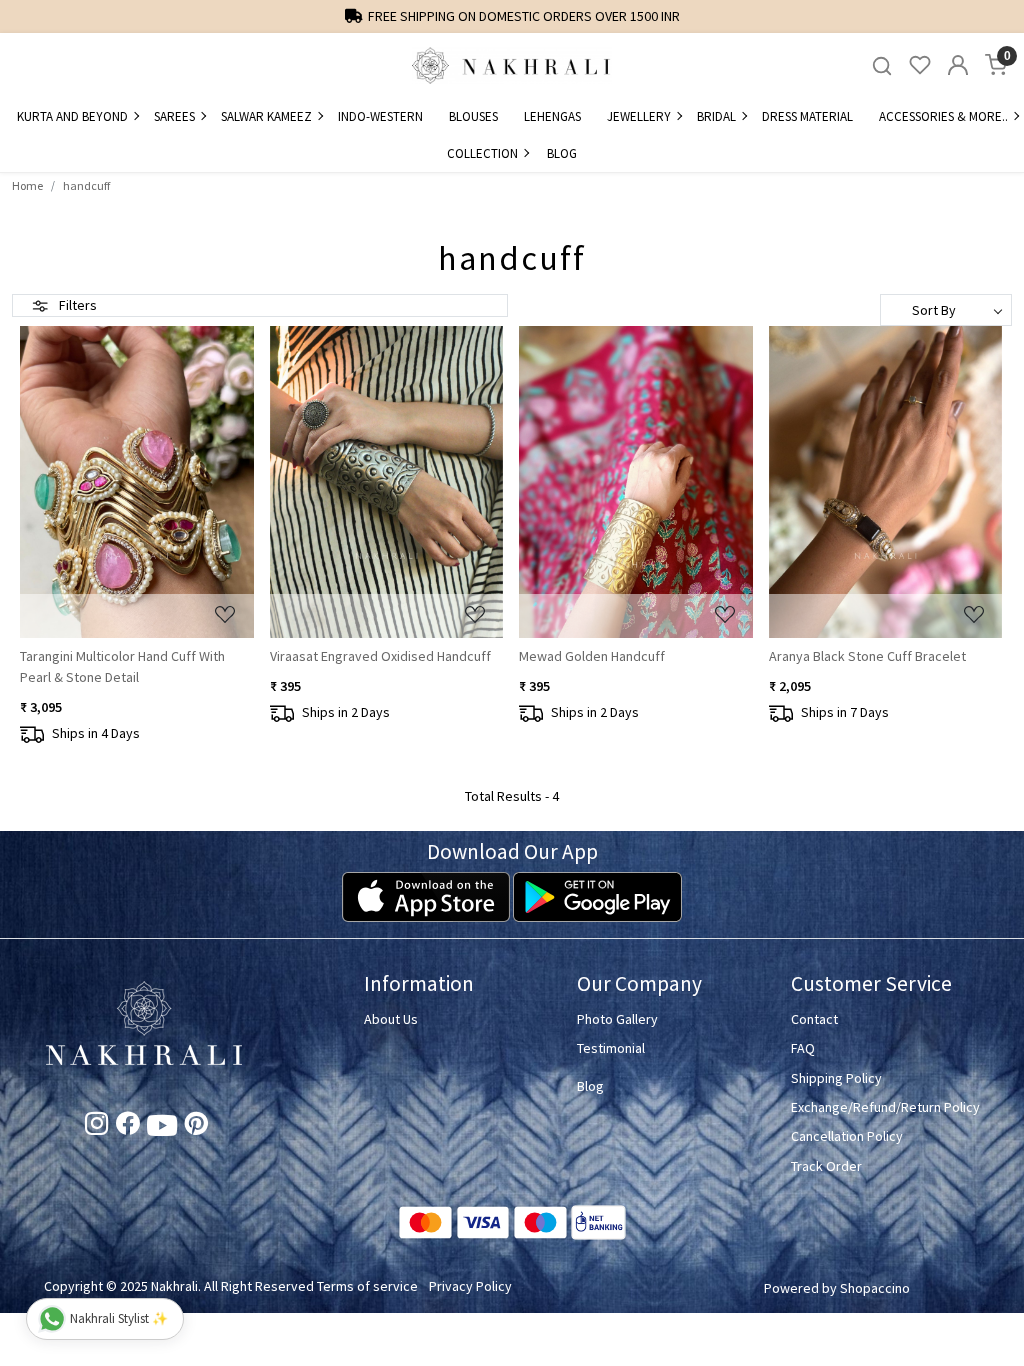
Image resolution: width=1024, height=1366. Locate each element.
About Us (391, 1019)
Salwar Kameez (266, 116)
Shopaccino (875, 1288)
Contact (814, 1019)
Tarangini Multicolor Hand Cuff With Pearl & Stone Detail (122, 666)
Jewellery (639, 116)
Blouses (473, 116)
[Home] (512, 65)
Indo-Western (380, 116)
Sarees (174, 116)
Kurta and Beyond (72, 116)
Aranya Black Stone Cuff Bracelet (867, 656)
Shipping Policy (836, 1078)
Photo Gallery (617, 1019)
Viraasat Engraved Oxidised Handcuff (380, 656)
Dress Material (807, 116)
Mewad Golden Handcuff (592, 656)
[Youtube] (162, 1129)
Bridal (716, 116)
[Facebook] (127, 1127)
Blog (562, 153)
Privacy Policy (470, 1286)
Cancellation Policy (847, 1136)
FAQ (803, 1048)
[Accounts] (958, 65)
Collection (482, 153)
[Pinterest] (196, 1127)
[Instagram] (96, 1127)
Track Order (826, 1166)
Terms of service (367, 1286)
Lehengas (552, 116)
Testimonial (611, 1048)
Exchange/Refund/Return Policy (885, 1107)
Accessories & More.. (943, 116)
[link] (882, 65)
